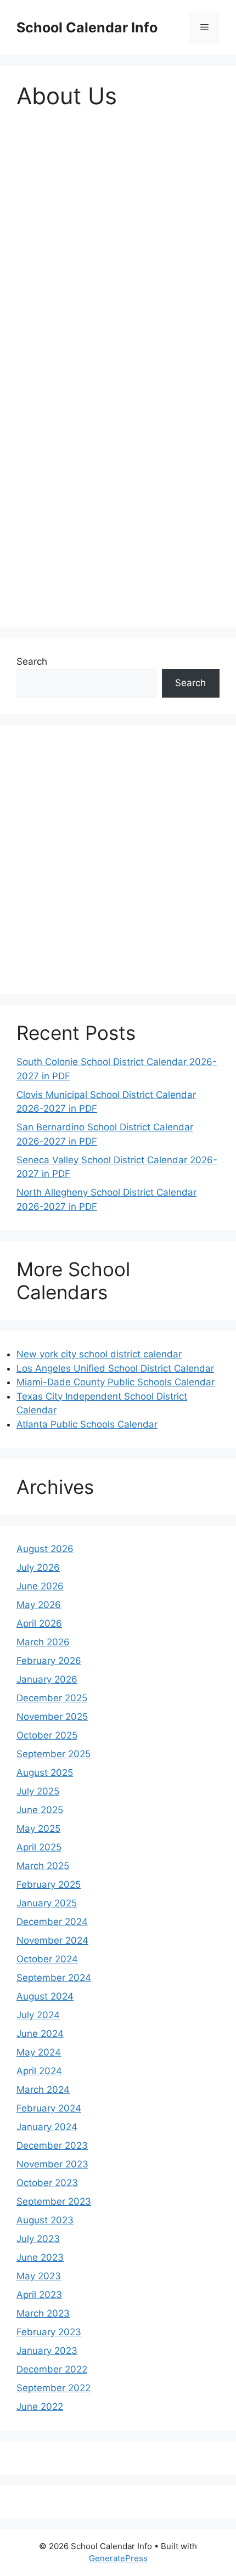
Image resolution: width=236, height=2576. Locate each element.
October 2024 (47, 1959)
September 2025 (54, 1754)
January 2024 (47, 2127)
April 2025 (39, 1847)
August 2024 (45, 1996)
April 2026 (39, 1623)
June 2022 (40, 2407)
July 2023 (38, 2239)
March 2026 (43, 1642)
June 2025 (40, 1810)
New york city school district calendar (99, 1354)
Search (32, 661)
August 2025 (45, 1773)
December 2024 (52, 1922)
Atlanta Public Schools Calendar (87, 1424)
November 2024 (52, 1940)
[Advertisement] (118, 246)
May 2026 (39, 1605)
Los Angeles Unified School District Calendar (115, 1368)
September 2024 (54, 1978)
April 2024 (39, 2071)
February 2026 (49, 1661)
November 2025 (52, 1717)
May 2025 (38, 1828)
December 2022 (52, 2369)
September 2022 (54, 2388)
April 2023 (39, 2295)
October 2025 (47, 1735)
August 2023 (45, 2220)
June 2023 (40, 2257)
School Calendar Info (87, 27)
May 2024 (39, 2052)
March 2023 (43, 2313)
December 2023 (52, 2145)
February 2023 (49, 2332)
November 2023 (52, 2164)
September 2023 (54, 2201)
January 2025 (47, 1903)
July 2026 (38, 1567)
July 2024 (38, 2015)
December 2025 (52, 1698)
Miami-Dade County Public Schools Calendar (116, 1382)
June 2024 (40, 2034)
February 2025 (49, 1884)
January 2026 (47, 1679)
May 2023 (39, 2276)
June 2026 (40, 1586)
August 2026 (45, 1549)
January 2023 (47, 2351)
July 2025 (38, 1791)
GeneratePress (118, 2558)
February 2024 (49, 2108)
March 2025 (43, 1866)
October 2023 (47, 2183)
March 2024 (43, 2090)
